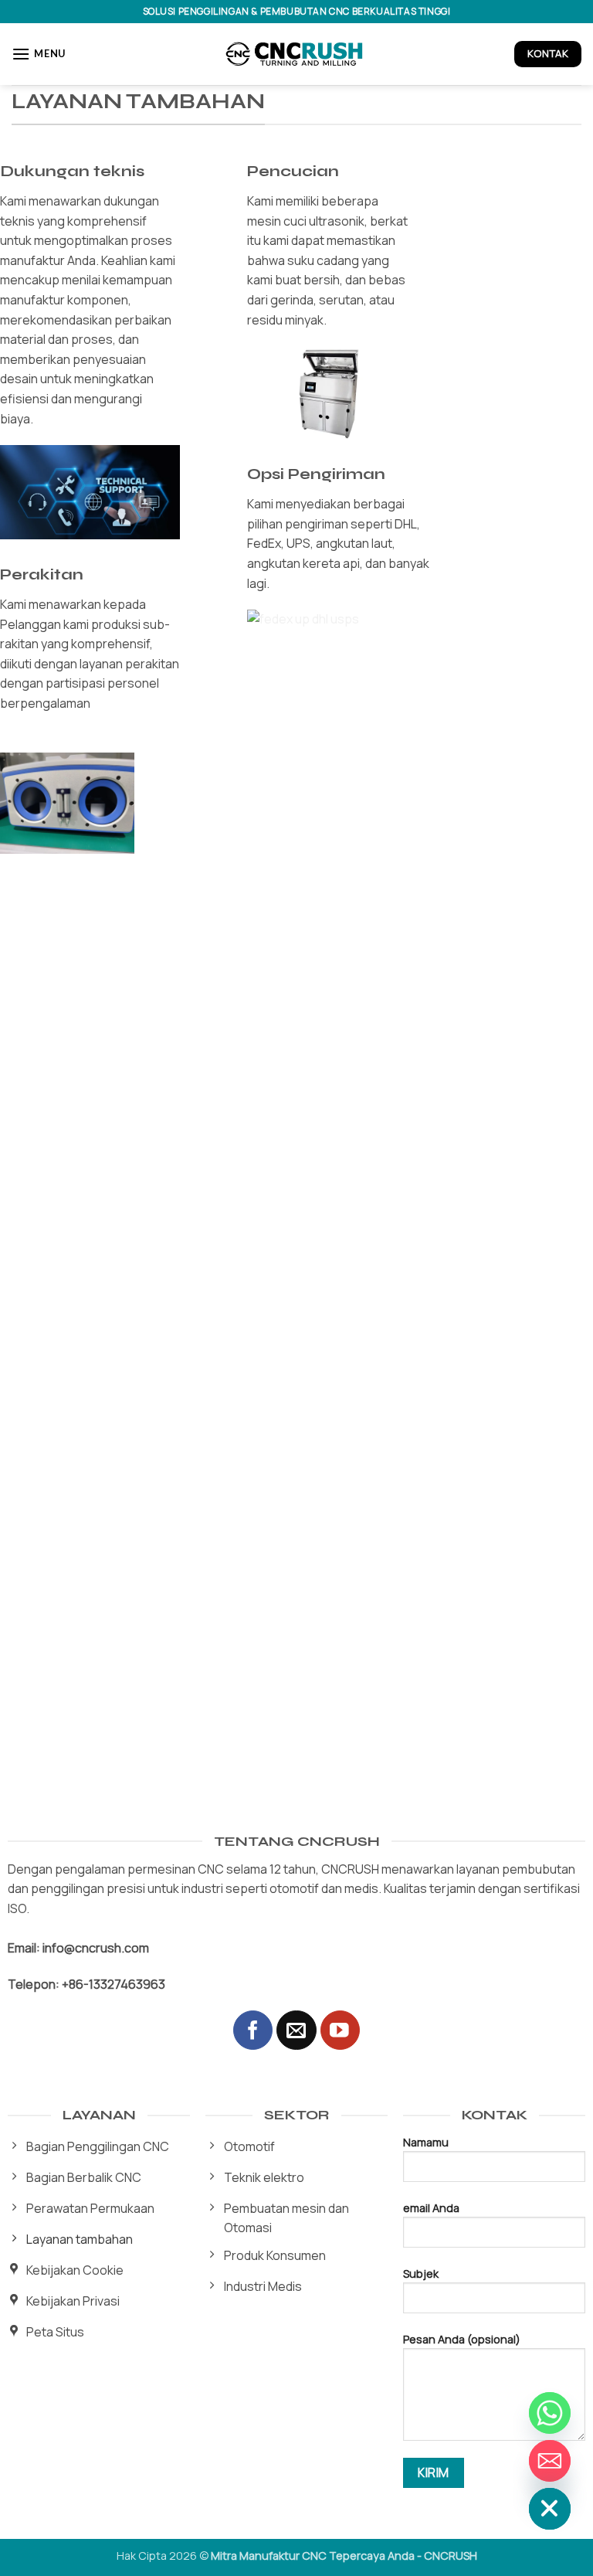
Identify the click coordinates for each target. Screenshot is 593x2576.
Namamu (426, 2142)
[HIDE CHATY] (550, 2509)
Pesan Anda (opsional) (462, 2339)
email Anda (431, 2208)
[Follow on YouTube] (340, 2030)
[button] (39, 54)
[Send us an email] (296, 2030)
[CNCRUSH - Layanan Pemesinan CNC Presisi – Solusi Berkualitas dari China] (296, 54)
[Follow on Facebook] (253, 2030)
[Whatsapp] (550, 2413)
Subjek (421, 2274)
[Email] (550, 2461)
